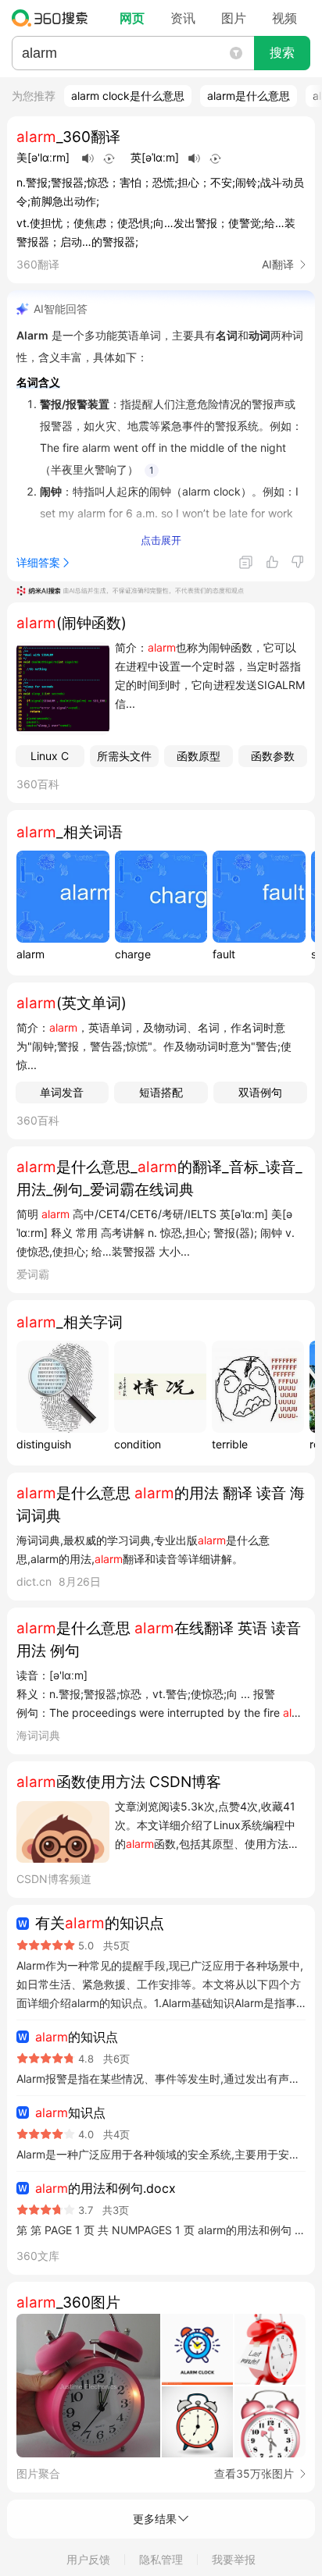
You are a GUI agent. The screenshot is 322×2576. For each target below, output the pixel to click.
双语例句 (260, 1092)
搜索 (282, 53)
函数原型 (199, 756)
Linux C (50, 756)
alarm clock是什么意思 (128, 96)
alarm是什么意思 (249, 96)
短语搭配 (161, 1092)
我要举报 (234, 2559)
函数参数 (273, 756)
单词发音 (62, 1092)
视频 (284, 18)
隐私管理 (161, 2559)
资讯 (183, 18)
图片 (234, 18)
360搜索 (54, 18)
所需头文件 (124, 756)
